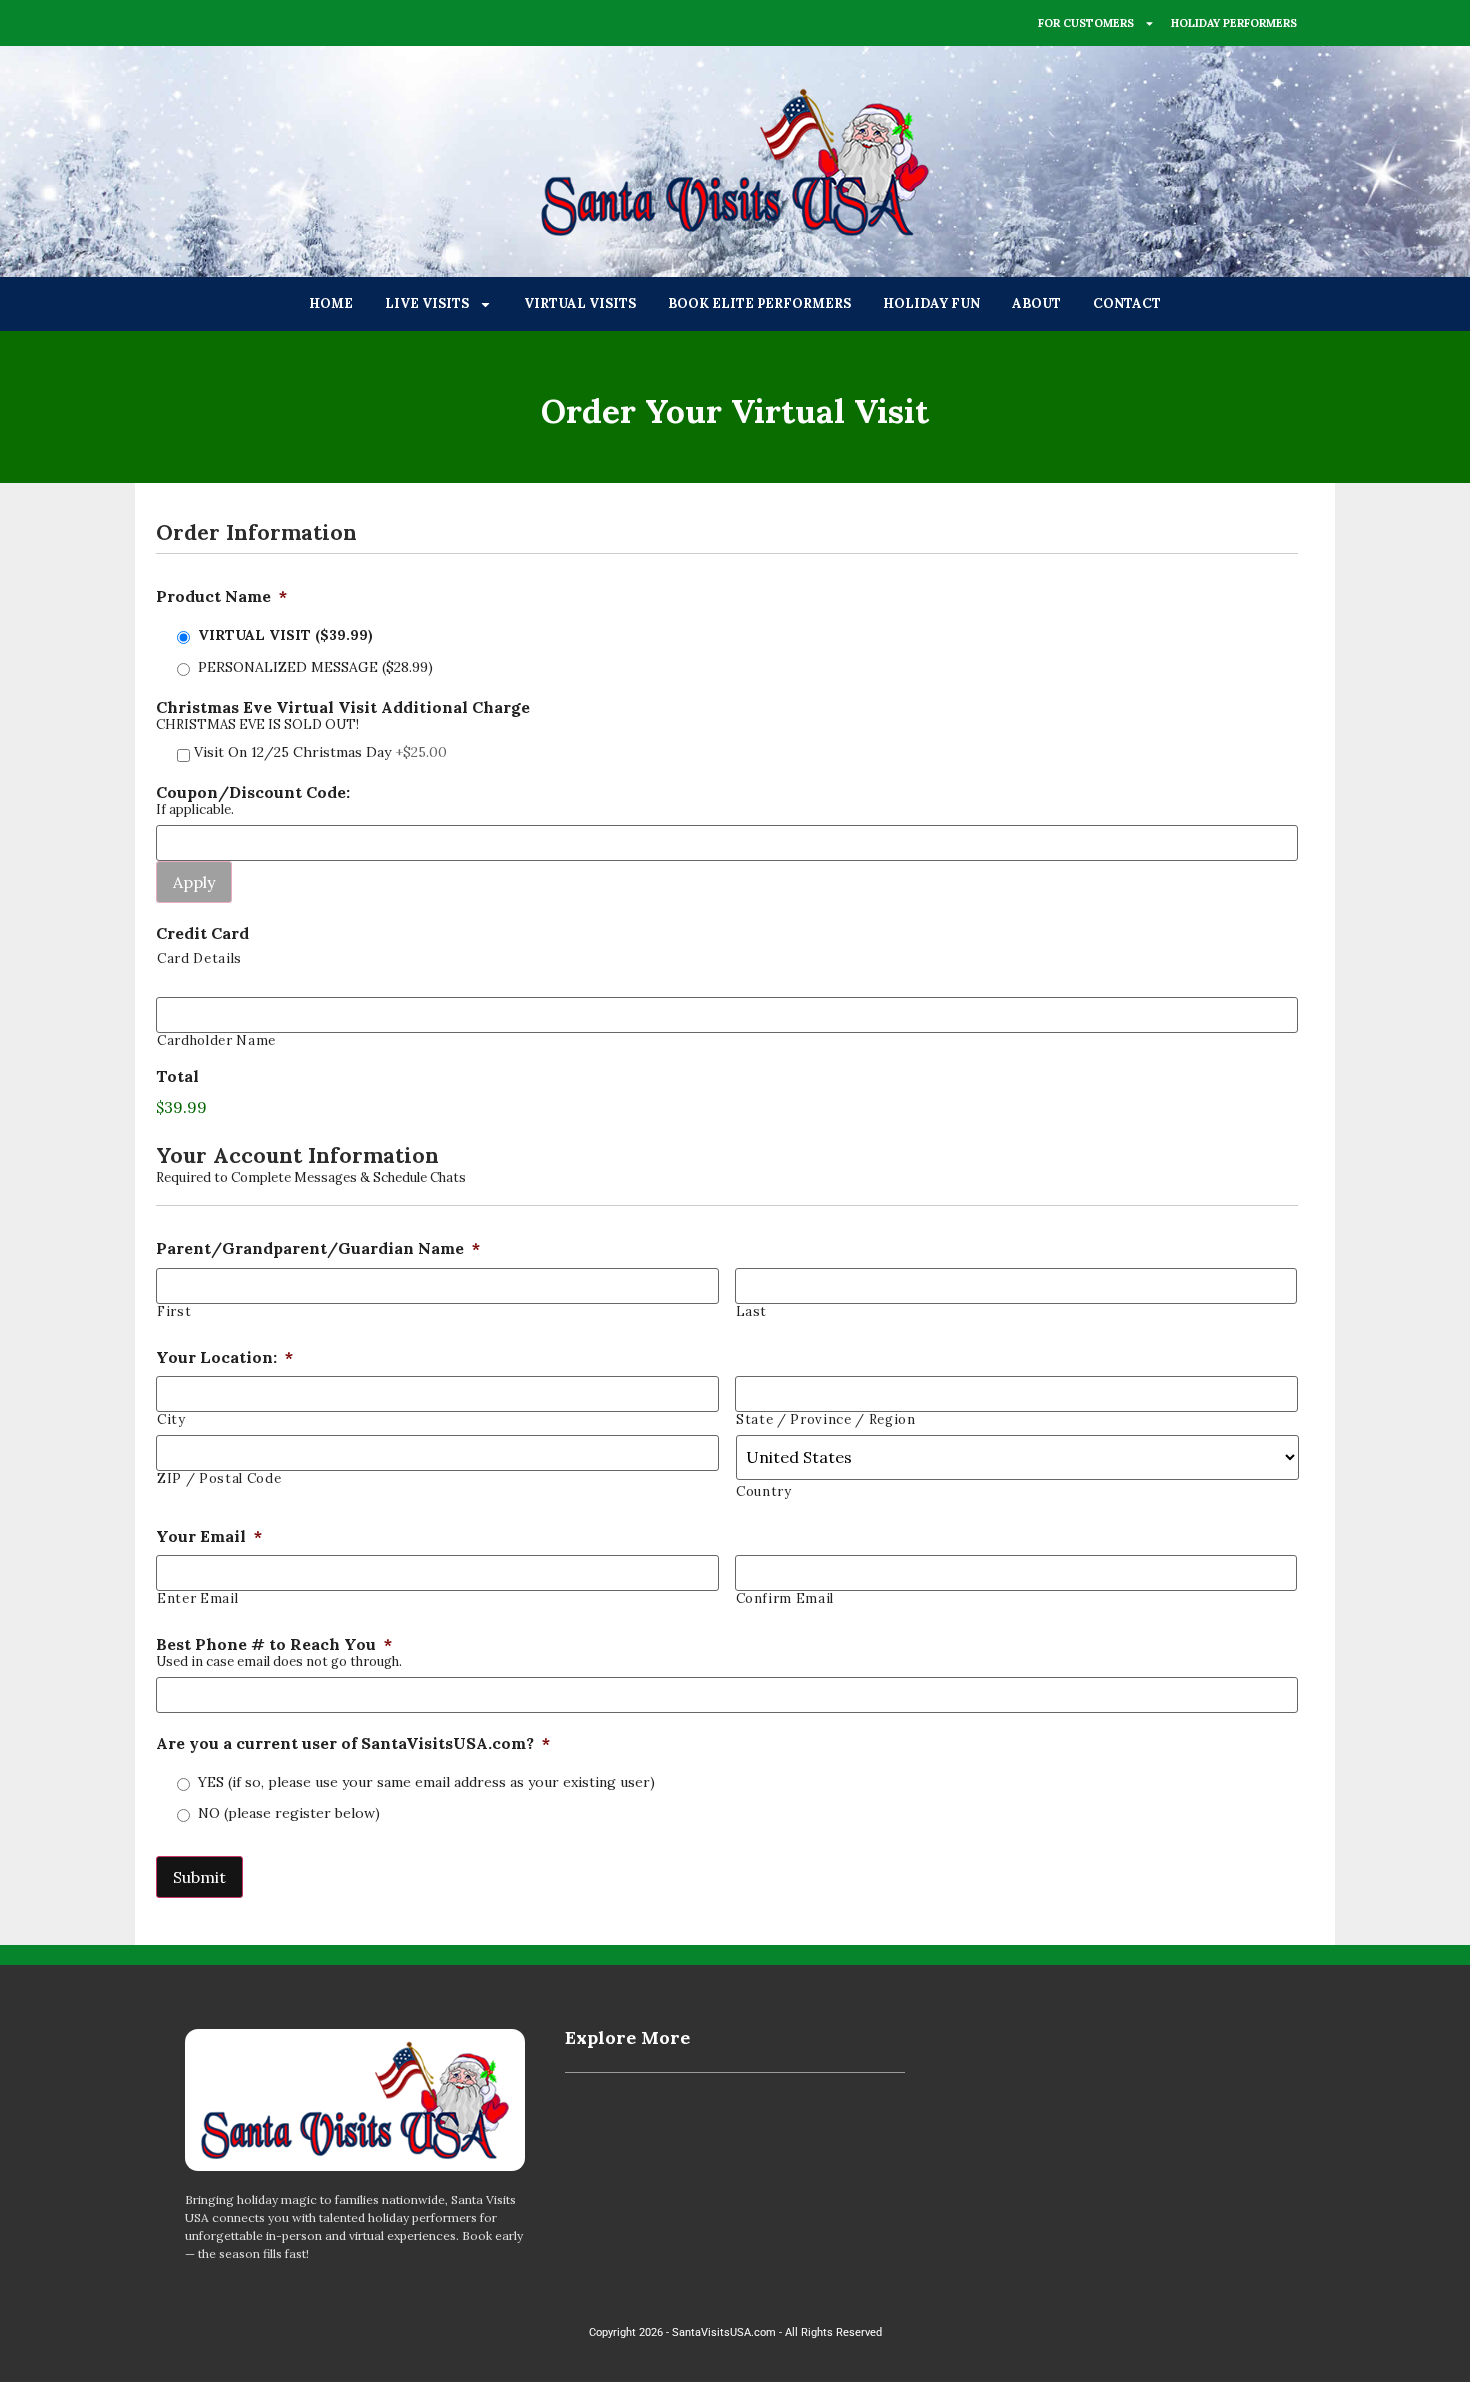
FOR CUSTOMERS (1086, 23)
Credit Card (202, 933)
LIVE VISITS (427, 303)
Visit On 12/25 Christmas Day (320, 752)
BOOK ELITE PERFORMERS (759, 303)
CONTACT (1127, 303)
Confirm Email (785, 1598)
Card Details (199, 958)
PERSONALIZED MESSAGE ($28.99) (315, 667)
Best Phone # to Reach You (274, 1644)
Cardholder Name (216, 1040)
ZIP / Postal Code (219, 1478)
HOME (331, 303)
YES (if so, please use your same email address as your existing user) (426, 1782)
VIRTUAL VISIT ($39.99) (285, 635)
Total (177, 1076)
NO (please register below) (289, 1813)
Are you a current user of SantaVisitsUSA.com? (353, 1743)
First (174, 1311)
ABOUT (1036, 303)
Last (752, 1311)
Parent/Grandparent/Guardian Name (318, 1248)
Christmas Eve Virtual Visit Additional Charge (343, 707)
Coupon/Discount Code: (253, 792)
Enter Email (197, 1598)
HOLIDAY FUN (931, 303)
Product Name (221, 596)
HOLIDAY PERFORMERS (1234, 23)
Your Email (209, 1536)
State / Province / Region (826, 1419)
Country (764, 1491)
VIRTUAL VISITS (580, 303)
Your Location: (224, 1357)
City (171, 1419)
